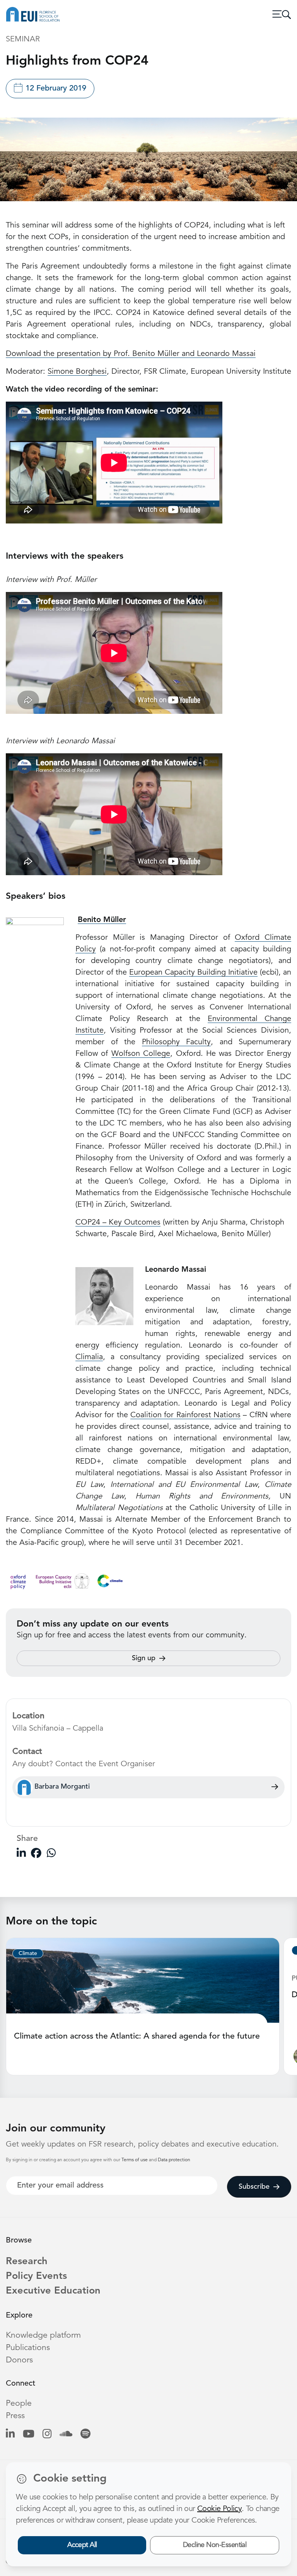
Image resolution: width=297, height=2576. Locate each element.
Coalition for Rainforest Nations (185, 1415)
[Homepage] (33, 14)
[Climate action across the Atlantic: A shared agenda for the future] (143, 1980)
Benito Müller (102, 920)
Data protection (174, 2160)
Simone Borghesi (77, 372)
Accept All (82, 2545)
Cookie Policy (219, 2509)
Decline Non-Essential (215, 2545)
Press (15, 2416)
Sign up (144, 1658)
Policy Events (36, 2276)
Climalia (89, 1357)
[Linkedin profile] (10, 2435)
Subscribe (254, 2187)
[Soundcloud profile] (66, 2435)
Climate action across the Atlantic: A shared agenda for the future (137, 2036)
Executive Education (53, 2291)
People (19, 2404)
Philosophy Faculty (177, 1042)
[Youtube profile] (29, 2435)
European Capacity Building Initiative (193, 973)
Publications (28, 2348)
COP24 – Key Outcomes (118, 1223)
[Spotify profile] (85, 2435)
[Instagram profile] (47, 2435)
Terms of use (135, 2160)
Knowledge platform (43, 2336)
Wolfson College (141, 1054)
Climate (28, 1953)
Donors (19, 2360)
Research (27, 2262)
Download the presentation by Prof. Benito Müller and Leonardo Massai (131, 354)
